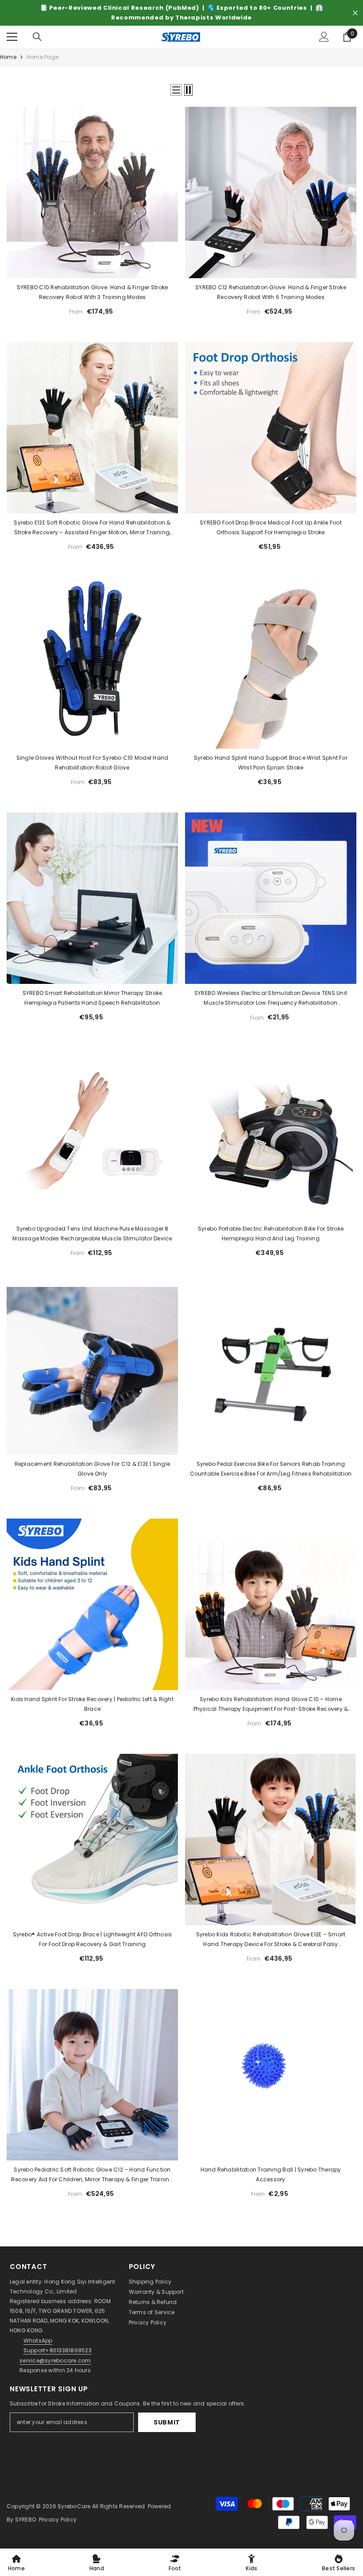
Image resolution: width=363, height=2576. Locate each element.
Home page (42, 57)
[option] (181, 13)
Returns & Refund (153, 2302)
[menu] (12, 37)
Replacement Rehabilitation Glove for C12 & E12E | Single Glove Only (92, 1469)
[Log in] (324, 37)
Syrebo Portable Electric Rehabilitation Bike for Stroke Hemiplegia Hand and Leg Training (271, 1234)
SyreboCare (75, 2506)
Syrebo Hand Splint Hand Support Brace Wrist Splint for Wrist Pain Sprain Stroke (271, 763)
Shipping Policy (150, 2282)
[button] (176, 90)
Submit (167, 2422)
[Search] (37, 37)
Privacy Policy (148, 2322)
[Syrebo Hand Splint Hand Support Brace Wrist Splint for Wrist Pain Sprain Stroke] (271, 663)
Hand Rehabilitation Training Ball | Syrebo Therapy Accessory (271, 2174)
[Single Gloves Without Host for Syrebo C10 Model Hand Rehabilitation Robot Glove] (92, 663)
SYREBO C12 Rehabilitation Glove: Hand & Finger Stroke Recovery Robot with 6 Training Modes (271, 292)
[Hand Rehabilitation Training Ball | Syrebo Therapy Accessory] (271, 2075)
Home (8, 57)
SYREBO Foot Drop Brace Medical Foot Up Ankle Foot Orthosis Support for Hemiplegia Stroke (271, 527)
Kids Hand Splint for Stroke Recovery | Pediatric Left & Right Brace (92, 1704)
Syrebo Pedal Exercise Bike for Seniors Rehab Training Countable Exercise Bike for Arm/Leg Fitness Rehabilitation (271, 1469)
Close (355, 13)
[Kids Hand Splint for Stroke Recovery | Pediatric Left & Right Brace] (92, 1604)
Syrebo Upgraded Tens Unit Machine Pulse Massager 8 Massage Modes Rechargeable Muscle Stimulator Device (92, 1234)
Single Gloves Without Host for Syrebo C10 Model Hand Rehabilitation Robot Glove (92, 763)
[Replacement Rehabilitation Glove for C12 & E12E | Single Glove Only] (92, 1369)
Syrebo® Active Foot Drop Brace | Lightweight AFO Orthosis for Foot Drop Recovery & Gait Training (93, 1939)
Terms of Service (152, 2312)
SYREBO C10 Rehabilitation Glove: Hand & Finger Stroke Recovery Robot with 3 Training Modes (93, 292)
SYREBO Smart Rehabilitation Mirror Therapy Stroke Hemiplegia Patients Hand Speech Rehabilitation (93, 998)
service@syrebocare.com (55, 2360)
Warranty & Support (156, 2292)
